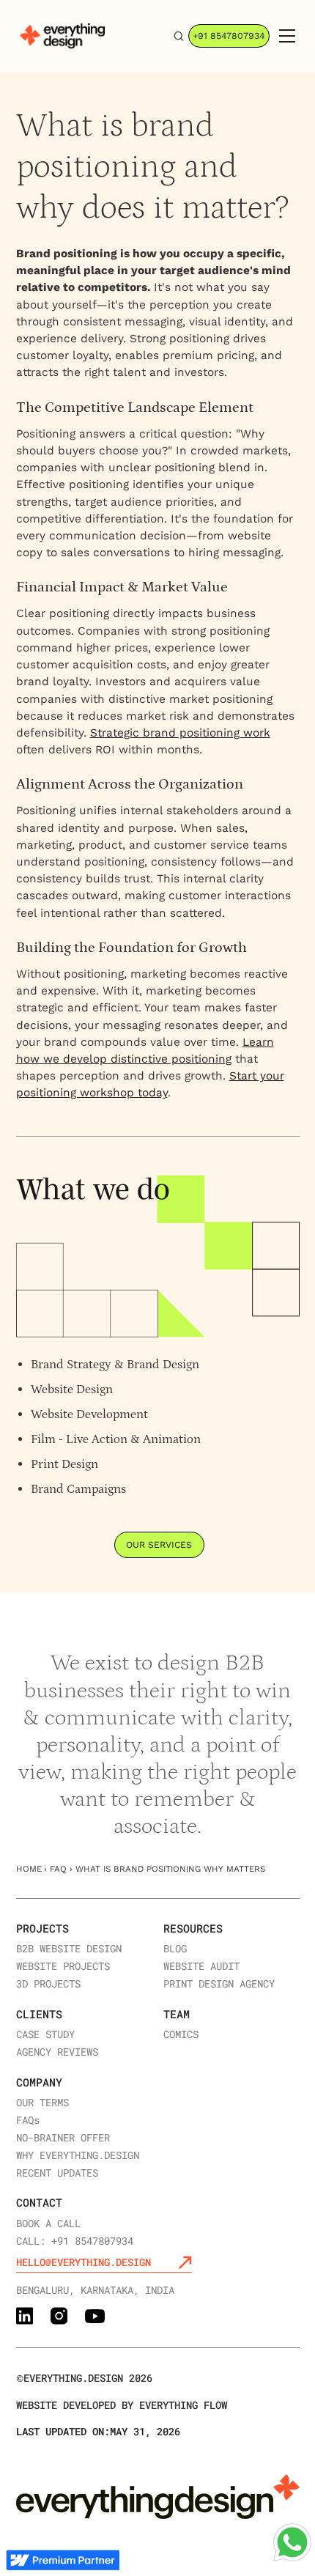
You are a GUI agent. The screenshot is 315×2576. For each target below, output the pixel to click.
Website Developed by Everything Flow (122, 2405)
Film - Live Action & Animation (116, 1439)
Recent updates (57, 2173)
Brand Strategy (71, 1365)
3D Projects (48, 1984)
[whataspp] (292, 2542)
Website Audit (201, 1966)
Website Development (89, 1414)
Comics (181, 2034)
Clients (39, 2014)
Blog (175, 1949)
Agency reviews (57, 2052)
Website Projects (63, 1966)
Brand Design (163, 1365)
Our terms (42, 2103)
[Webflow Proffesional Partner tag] (63, 2560)
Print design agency (219, 1984)
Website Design (72, 1390)
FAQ (58, 1869)
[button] (284, 36)
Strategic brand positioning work (180, 733)
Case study (45, 2034)
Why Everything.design (78, 2155)
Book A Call (48, 2223)
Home (29, 1869)
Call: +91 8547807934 (75, 2241)
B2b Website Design (69, 1949)
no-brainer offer (63, 2138)
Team (177, 2014)
